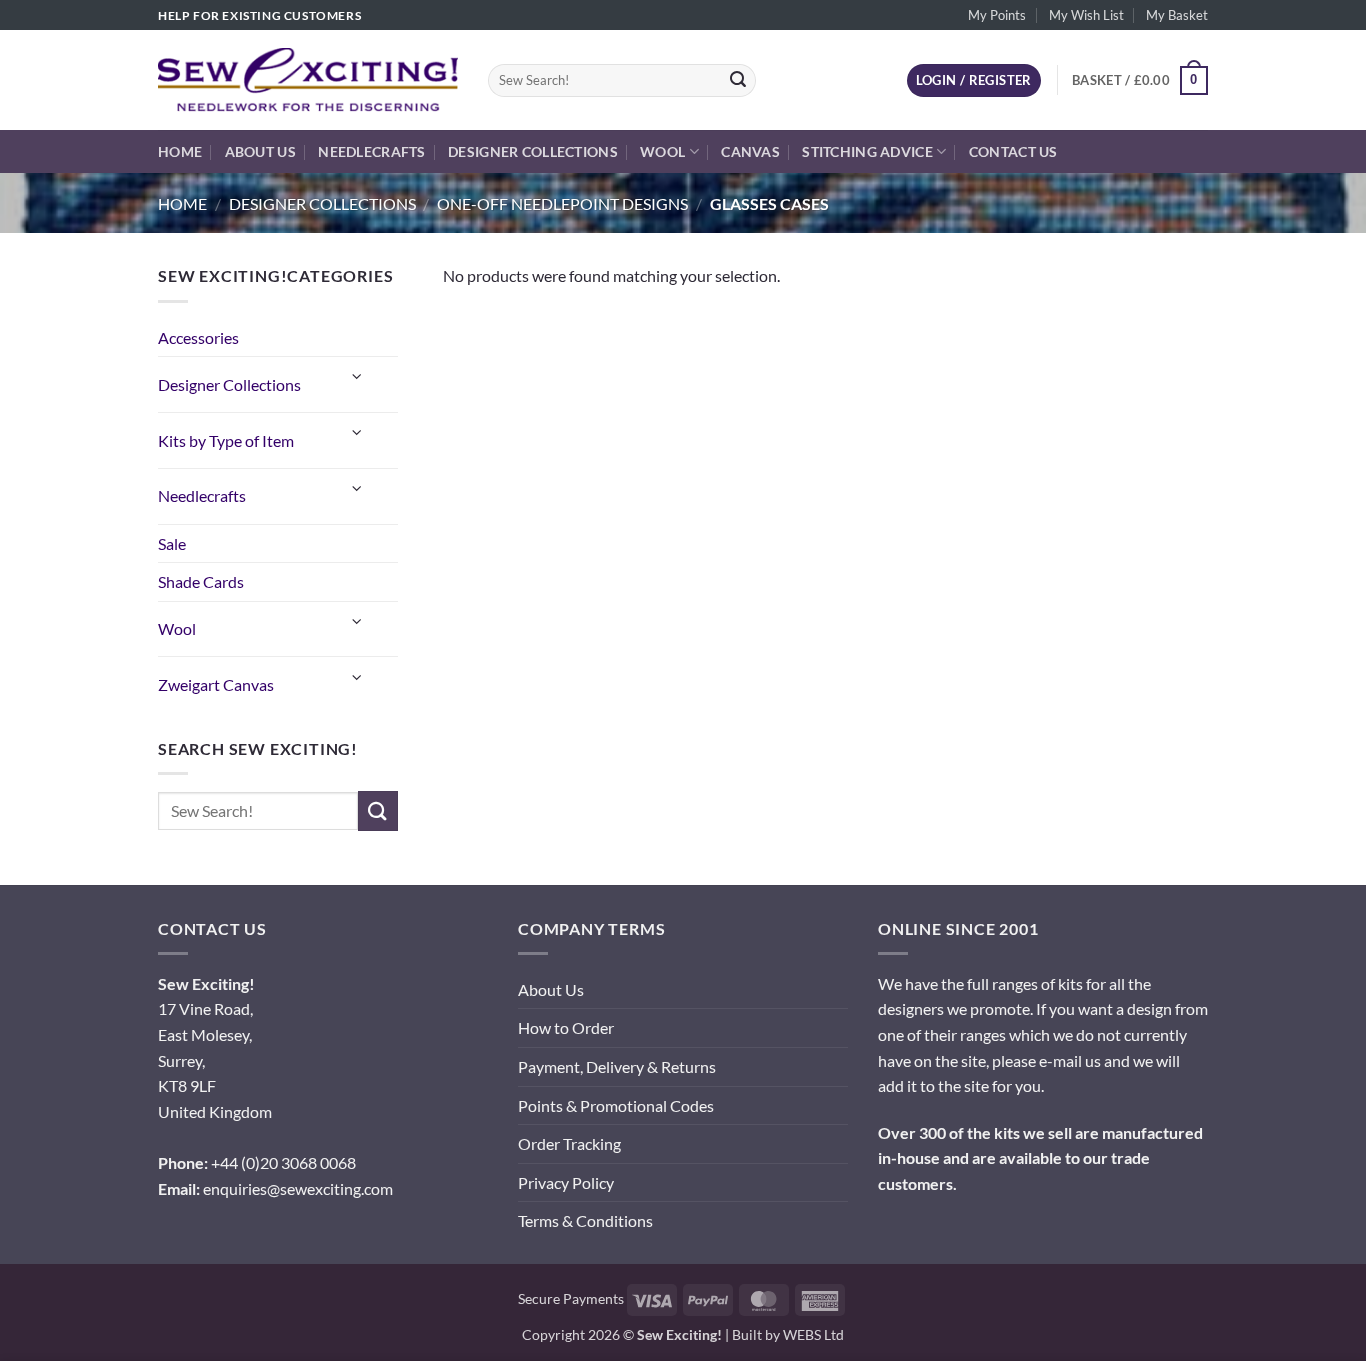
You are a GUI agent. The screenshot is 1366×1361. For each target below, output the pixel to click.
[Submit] (738, 81)
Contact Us (1013, 151)
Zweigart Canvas (216, 684)
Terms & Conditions (585, 1220)
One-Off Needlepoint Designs (562, 203)
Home (180, 151)
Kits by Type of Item (226, 440)
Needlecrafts (371, 151)
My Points (997, 15)
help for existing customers (259, 15)
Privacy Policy (566, 1182)
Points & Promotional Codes (616, 1105)
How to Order (566, 1027)
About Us (260, 151)
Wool (662, 151)
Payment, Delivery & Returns (617, 1066)
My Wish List (1086, 15)
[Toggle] (358, 376)
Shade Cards (201, 581)
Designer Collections (533, 151)
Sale (172, 543)
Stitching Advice (867, 151)
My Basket (1177, 15)
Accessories (198, 337)
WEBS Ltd (813, 1334)
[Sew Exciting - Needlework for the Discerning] (308, 80)
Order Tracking (569, 1143)
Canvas (750, 151)
